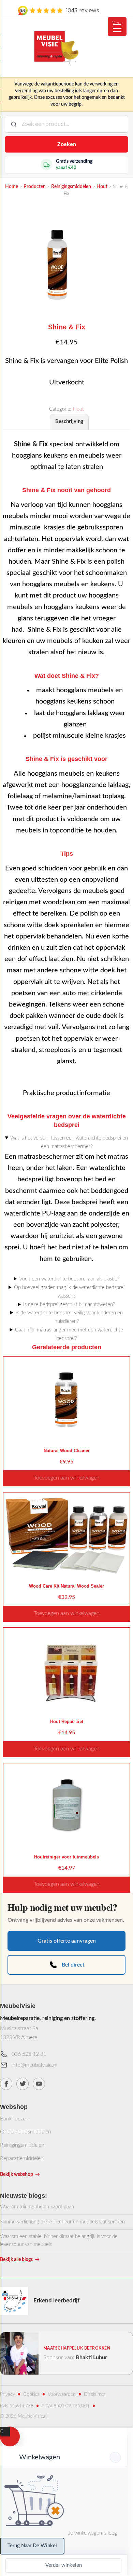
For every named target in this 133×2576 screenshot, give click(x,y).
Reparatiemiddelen (22, 2158)
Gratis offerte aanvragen (67, 1941)
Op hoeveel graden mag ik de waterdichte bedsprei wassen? (69, 1292)
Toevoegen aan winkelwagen (67, 1478)
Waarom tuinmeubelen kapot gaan (37, 2207)
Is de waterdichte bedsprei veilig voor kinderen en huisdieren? (69, 1317)
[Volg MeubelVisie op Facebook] (6, 2084)
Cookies (31, 2394)
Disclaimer (95, 2394)
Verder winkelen (64, 2565)
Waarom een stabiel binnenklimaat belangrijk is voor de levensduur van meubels (59, 2240)
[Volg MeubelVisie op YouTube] (39, 2084)
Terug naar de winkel (32, 2546)
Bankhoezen (14, 2119)
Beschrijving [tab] (69, 422)
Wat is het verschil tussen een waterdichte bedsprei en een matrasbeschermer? (69, 1142)
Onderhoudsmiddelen (26, 2132)
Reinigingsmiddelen (22, 2145)
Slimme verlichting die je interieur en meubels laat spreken (62, 2222)
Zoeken (67, 144)
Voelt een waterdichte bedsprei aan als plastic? (69, 1279)
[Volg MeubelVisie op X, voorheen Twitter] (23, 2084)
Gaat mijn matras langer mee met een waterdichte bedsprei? (69, 1334)
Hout (78, 409)
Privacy (8, 2394)
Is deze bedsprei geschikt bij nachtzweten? (69, 1305)
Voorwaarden (62, 2394)
